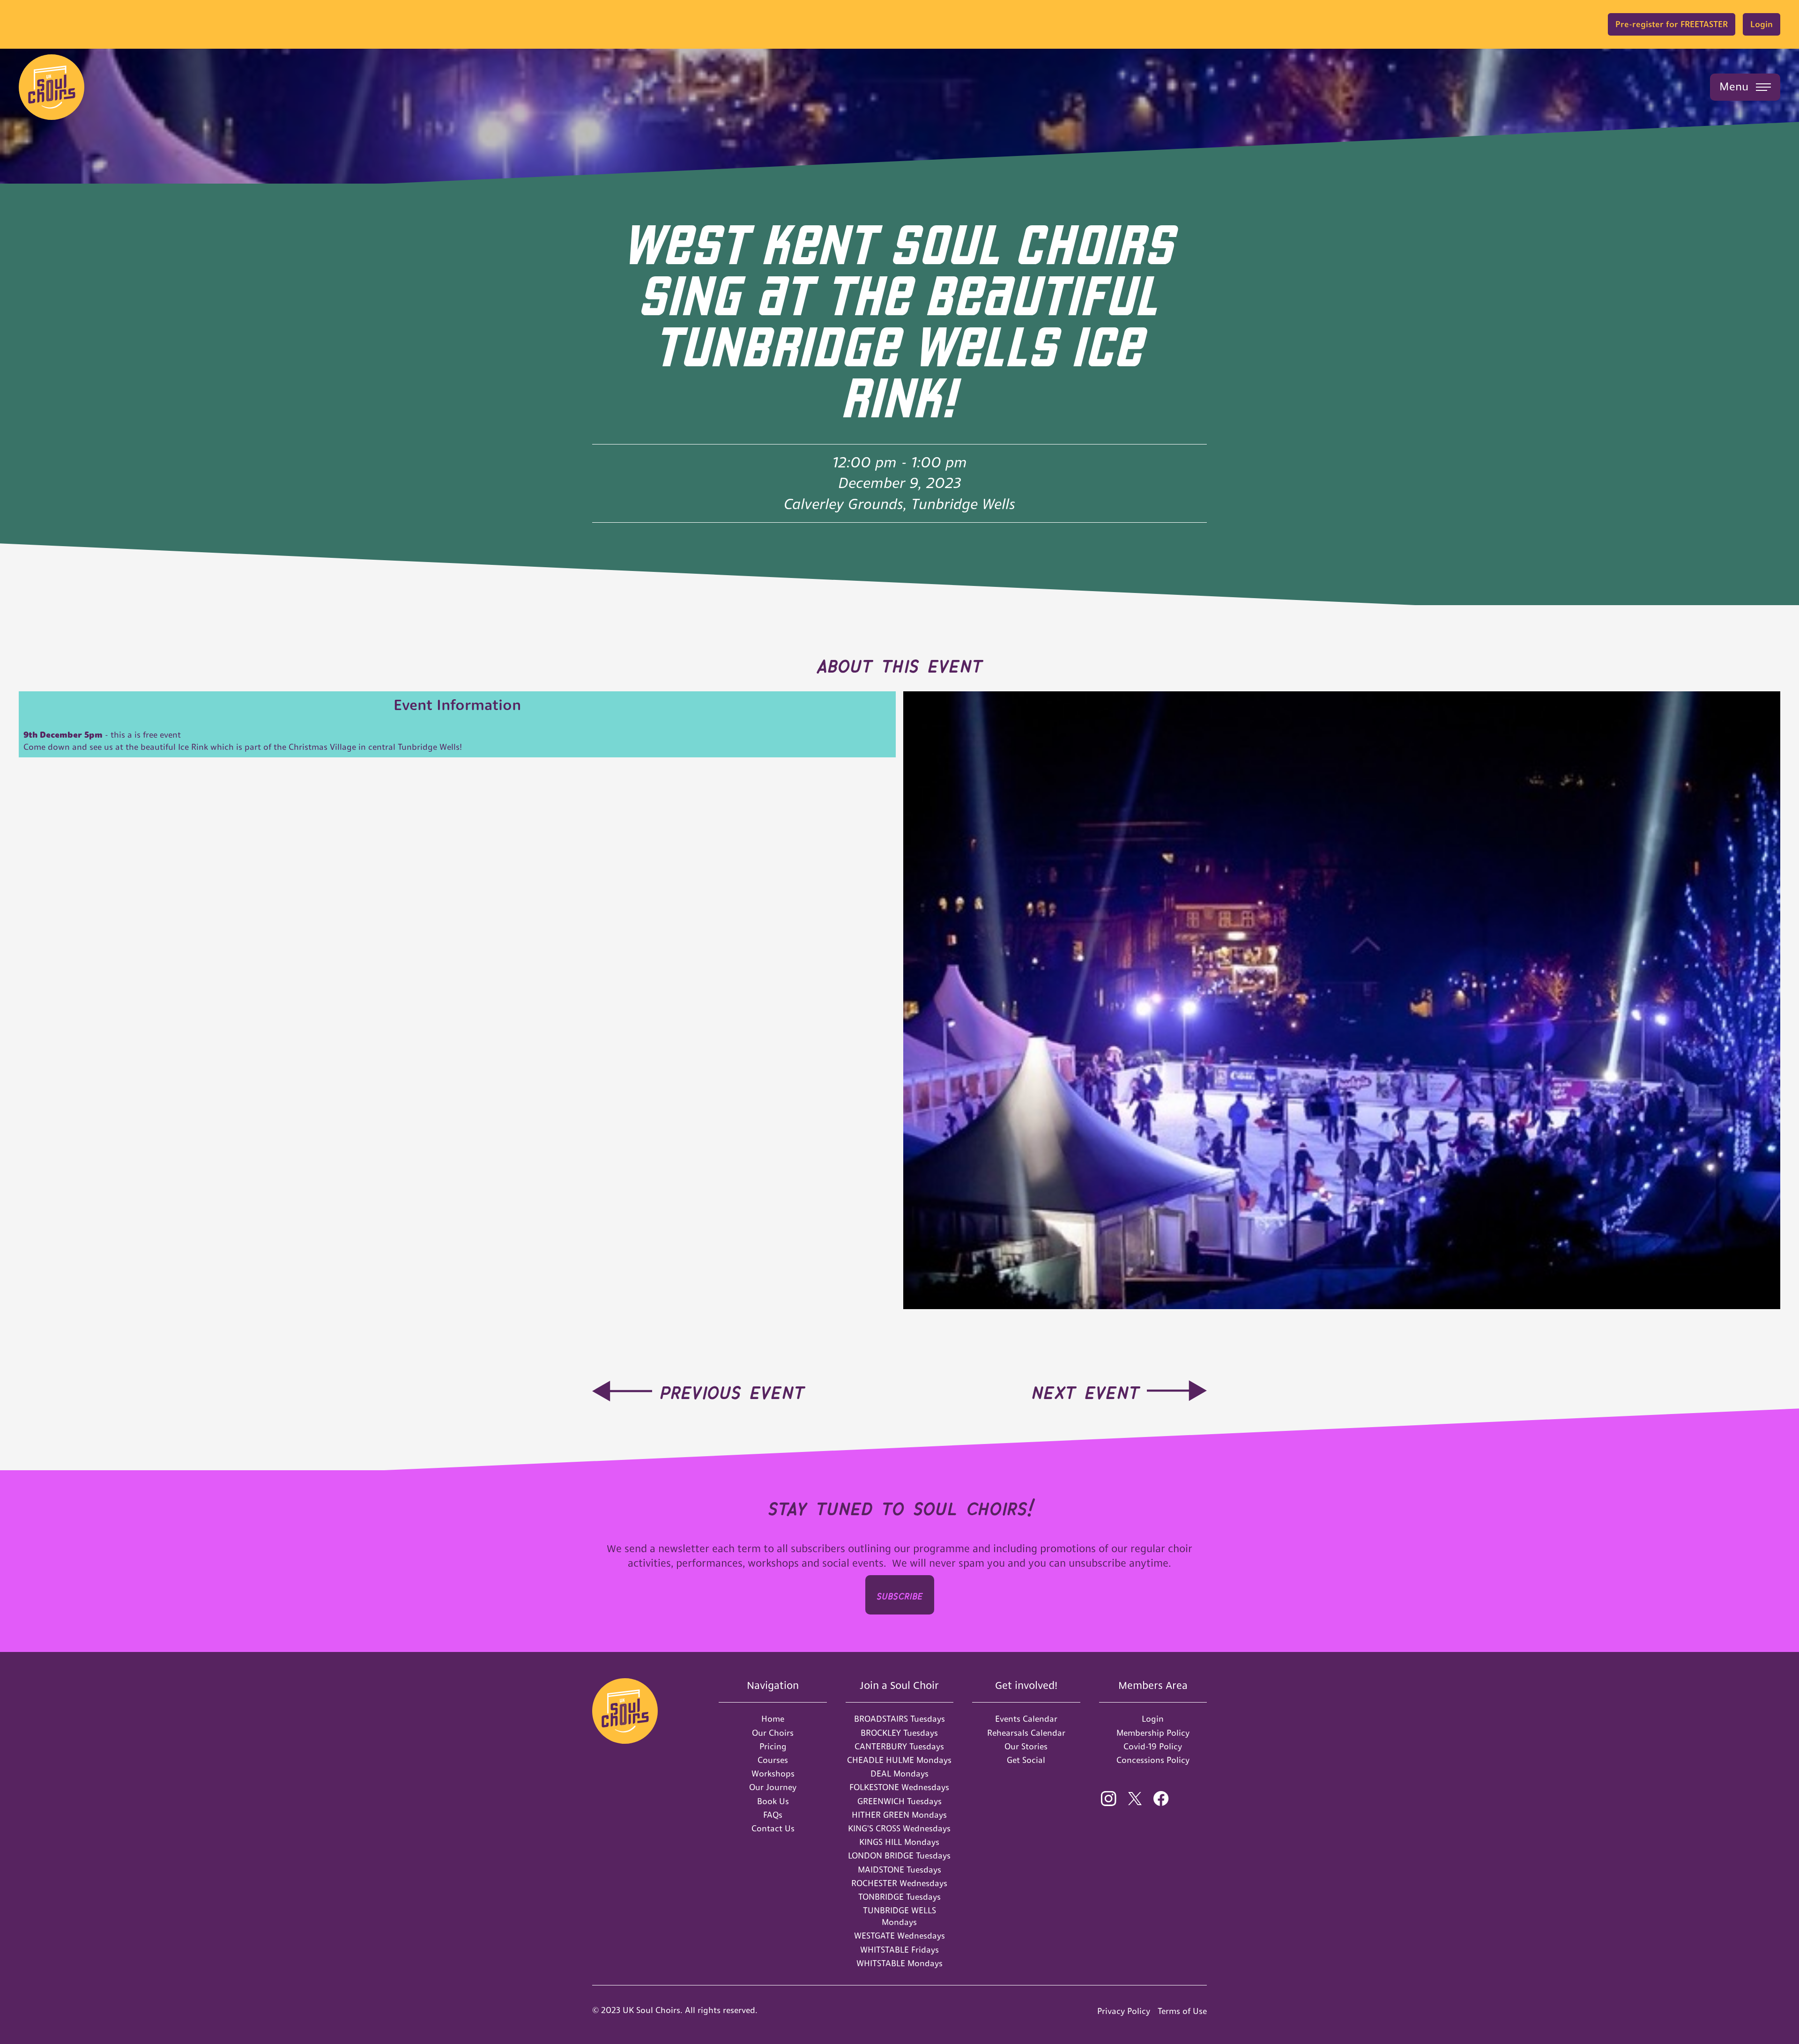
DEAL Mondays (899, 1774)
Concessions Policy (1153, 1760)
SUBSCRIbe (900, 1595)
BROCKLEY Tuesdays (899, 1733)
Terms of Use (1182, 2011)
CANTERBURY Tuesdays (899, 1746)
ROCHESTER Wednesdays (899, 1883)
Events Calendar (1026, 1719)
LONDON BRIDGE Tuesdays (899, 1855)
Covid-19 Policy (1153, 1746)
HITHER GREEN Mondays (899, 1815)
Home (773, 1719)
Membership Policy (1153, 1733)
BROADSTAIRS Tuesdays (899, 1719)
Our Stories (1026, 1746)
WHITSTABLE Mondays (899, 1963)
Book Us (773, 1801)
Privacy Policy (1124, 2011)
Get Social (1026, 1760)
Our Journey (773, 1787)
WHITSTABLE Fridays (899, 1950)
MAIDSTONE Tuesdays (899, 1870)
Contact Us (773, 1828)
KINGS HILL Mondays (899, 1842)
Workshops (773, 1774)
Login (1762, 24)
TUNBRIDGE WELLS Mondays (899, 1916)
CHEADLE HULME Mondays (899, 1760)
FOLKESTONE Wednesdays (899, 1787)
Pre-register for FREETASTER (1672, 24)
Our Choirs (773, 1733)
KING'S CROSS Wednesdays (899, 1828)
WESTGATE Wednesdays (899, 1936)
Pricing (773, 1746)
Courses (773, 1760)
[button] (1745, 87)
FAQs (773, 1815)
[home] (52, 87)
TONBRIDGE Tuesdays (899, 1897)
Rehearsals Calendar (1026, 1733)
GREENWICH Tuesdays (899, 1801)
